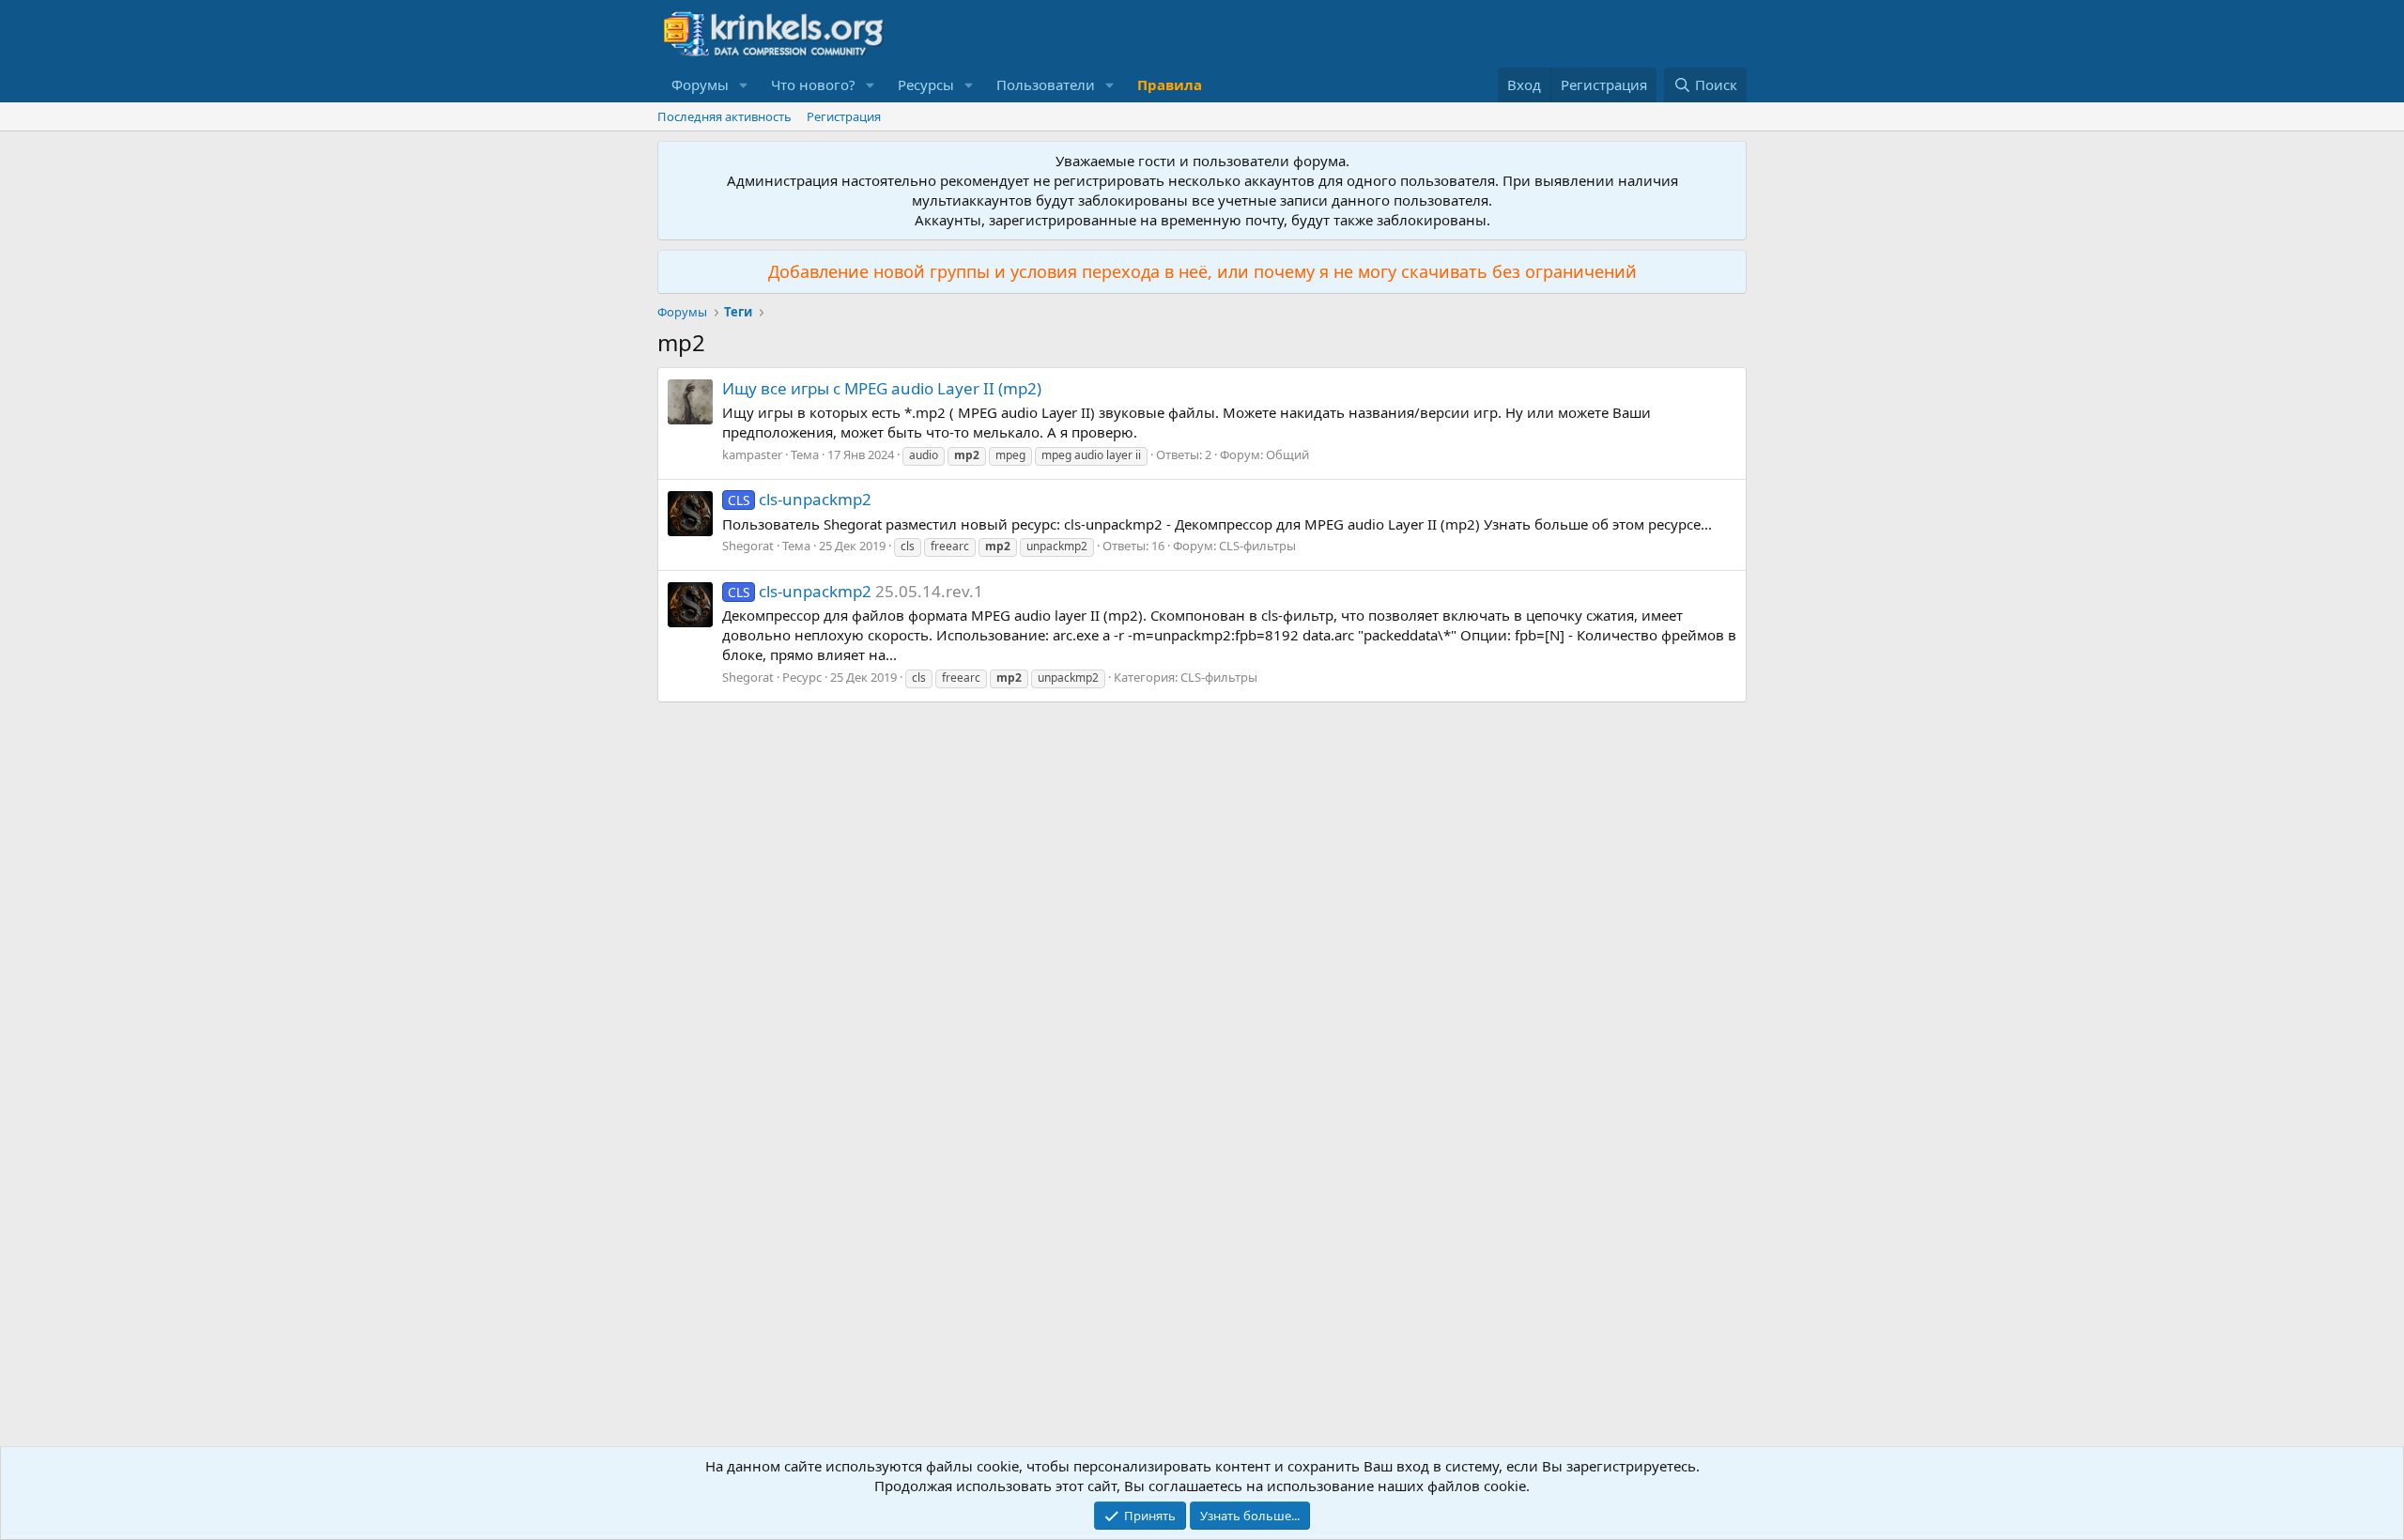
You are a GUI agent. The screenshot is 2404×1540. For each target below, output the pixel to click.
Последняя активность (724, 116)
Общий (1287, 454)
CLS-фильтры (1257, 546)
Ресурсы (926, 85)
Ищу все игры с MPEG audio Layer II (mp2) (882, 388)
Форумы (700, 85)
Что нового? (813, 85)
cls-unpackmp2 (800, 499)
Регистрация (844, 116)
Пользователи (1046, 85)
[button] (744, 85)
